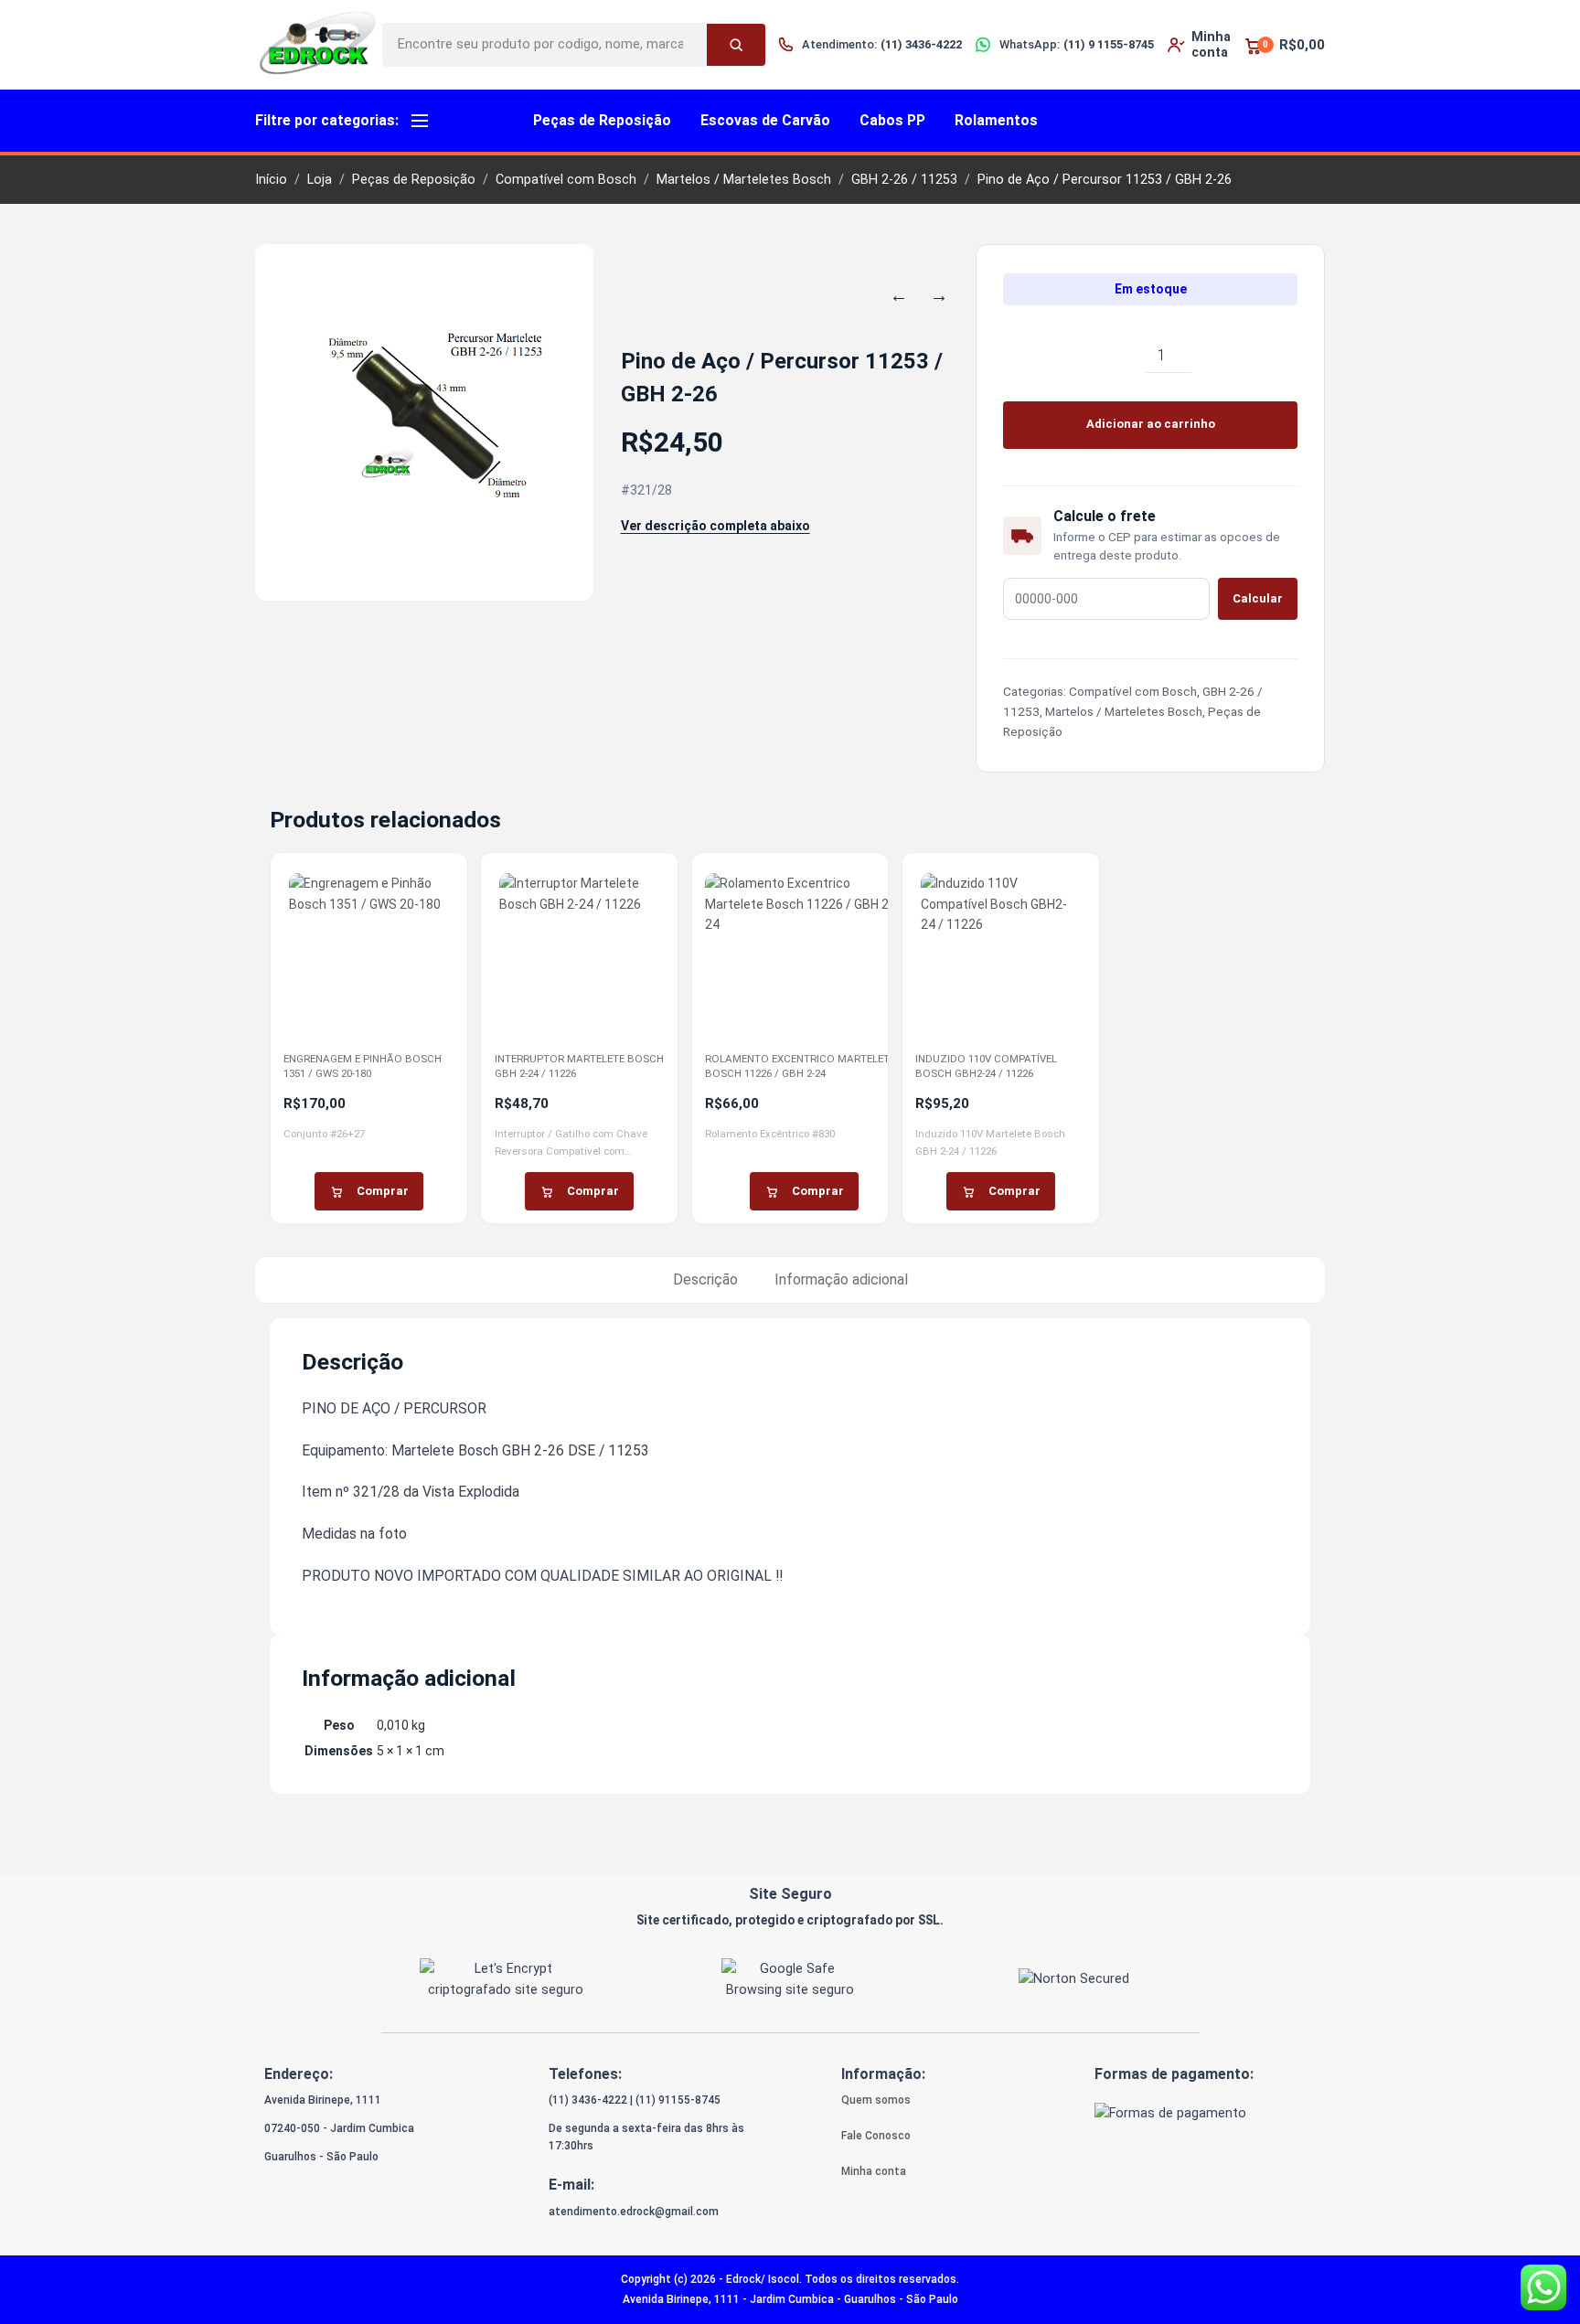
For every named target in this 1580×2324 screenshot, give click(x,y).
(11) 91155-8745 (678, 2100)
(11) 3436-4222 (588, 2100)
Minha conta (874, 2171)
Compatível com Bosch (566, 180)
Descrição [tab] (705, 1279)
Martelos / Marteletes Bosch (744, 180)
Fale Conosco (876, 2136)
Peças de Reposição (602, 120)
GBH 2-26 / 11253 (904, 180)
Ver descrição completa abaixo (715, 526)
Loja (320, 180)
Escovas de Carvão (765, 120)
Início (271, 180)
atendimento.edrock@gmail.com (634, 2212)
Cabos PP (892, 120)
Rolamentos (996, 120)
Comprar (383, 1191)
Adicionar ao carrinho (1151, 424)
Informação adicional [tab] (841, 1279)
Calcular (1258, 598)
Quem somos (876, 2100)
